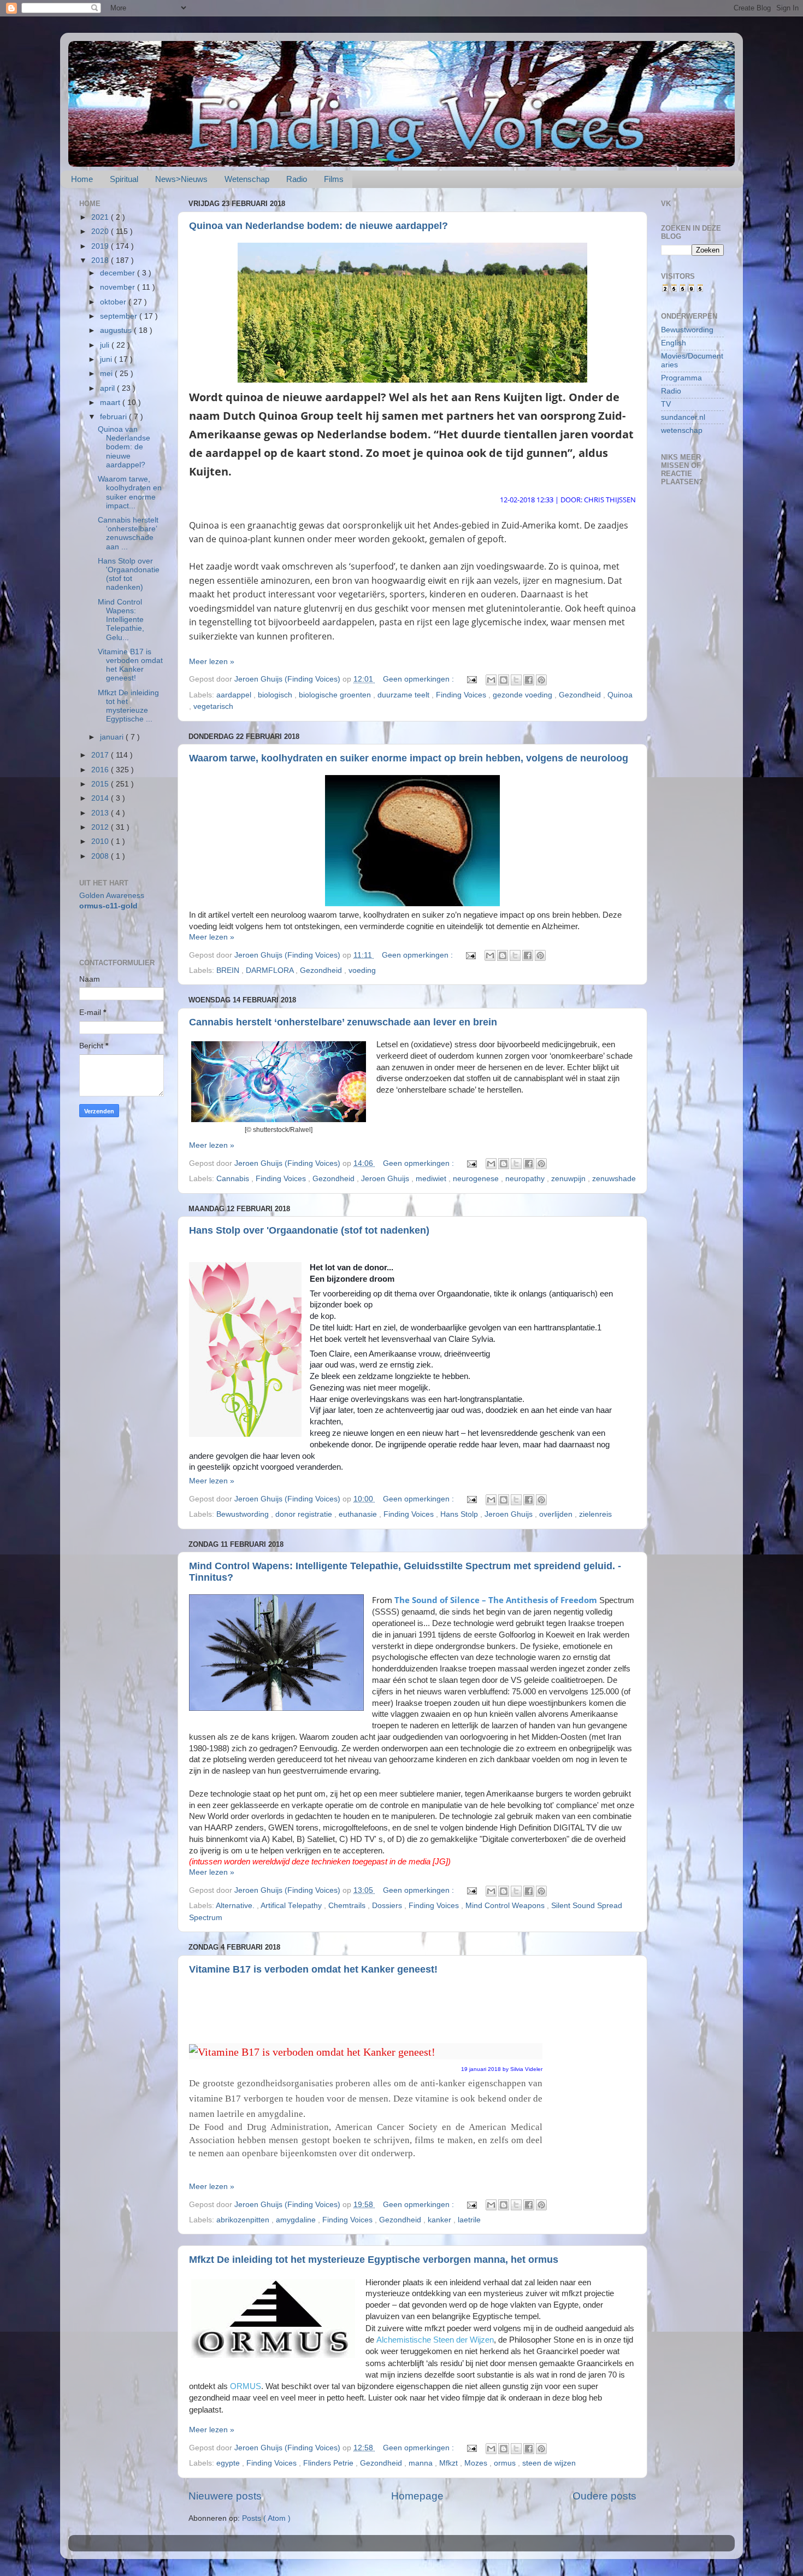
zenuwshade (614, 1179)
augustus (117, 330)
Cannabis (234, 1179)
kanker (441, 2220)
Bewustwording (244, 1514)
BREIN (229, 970)
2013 (101, 813)
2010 (101, 841)
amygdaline (297, 2220)
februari (114, 417)
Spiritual (124, 179)
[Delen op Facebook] (529, 680)
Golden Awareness (112, 896)
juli (106, 345)
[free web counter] (683, 290)
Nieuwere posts (225, 2496)
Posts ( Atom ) (266, 2518)
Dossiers (388, 1906)
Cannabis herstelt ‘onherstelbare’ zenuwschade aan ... (128, 533)
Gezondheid (581, 695)
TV (666, 404)
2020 (101, 231)
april (108, 388)
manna (422, 2463)
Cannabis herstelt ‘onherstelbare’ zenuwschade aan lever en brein (343, 1022)
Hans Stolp (460, 1514)
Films (334, 179)
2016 (101, 770)
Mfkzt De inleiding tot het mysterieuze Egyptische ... (128, 706)
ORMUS (246, 2386)
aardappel (235, 695)
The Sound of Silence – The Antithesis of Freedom (496, 1600)
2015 (101, 784)
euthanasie (359, 1514)
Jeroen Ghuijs (386, 1179)
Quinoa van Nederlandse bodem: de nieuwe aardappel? (318, 226)
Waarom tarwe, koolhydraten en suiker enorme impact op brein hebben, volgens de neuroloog (409, 758)
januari (113, 737)
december (119, 273)
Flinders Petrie (329, 2463)
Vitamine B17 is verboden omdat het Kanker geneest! (313, 1969)
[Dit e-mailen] (491, 680)
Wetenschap (247, 179)
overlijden (557, 1514)
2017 (101, 755)
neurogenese (477, 1179)
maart (111, 403)
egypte (229, 2463)
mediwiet (432, 1179)
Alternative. (236, 1906)
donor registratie (305, 1514)
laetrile (469, 2220)
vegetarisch (213, 706)
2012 (101, 827)
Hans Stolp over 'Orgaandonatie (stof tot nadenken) (309, 1230)
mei (107, 374)
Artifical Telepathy (292, 1906)
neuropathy (526, 1179)
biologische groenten (336, 695)
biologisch (276, 695)
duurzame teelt (405, 695)
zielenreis (595, 1514)
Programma (681, 378)
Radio (297, 179)
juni (107, 359)
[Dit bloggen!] (504, 680)
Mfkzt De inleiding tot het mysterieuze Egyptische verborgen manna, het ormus (374, 2260)
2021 (101, 217)
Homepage (417, 2496)
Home (82, 179)
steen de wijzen (549, 2463)
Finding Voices (462, 695)
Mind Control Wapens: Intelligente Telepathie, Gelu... (121, 620)
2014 (101, 798)
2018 (101, 260)
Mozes (477, 2463)
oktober (114, 302)
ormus (506, 2463)
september (120, 316)
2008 (101, 856)
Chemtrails (348, 1906)
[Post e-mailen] (471, 679)
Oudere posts (604, 2496)
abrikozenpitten (244, 2220)
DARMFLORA (271, 970)
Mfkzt (450, 2463)
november (119, 287)
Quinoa (620, 695)
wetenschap (682, 430)
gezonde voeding (524, 695)
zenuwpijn (569, 1179)
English (674, 343)
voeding (362, 970)
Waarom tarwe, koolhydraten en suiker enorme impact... (130, 492)
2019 (101, 246)
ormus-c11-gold (108, 906)
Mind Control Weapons (506, 1906)
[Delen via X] (516, 680)
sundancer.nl (683, 417)
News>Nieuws (181, 179)
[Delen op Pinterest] (541, 680)
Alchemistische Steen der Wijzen (435, 2340)
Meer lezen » (212, 662)
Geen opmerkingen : (420, 679)
